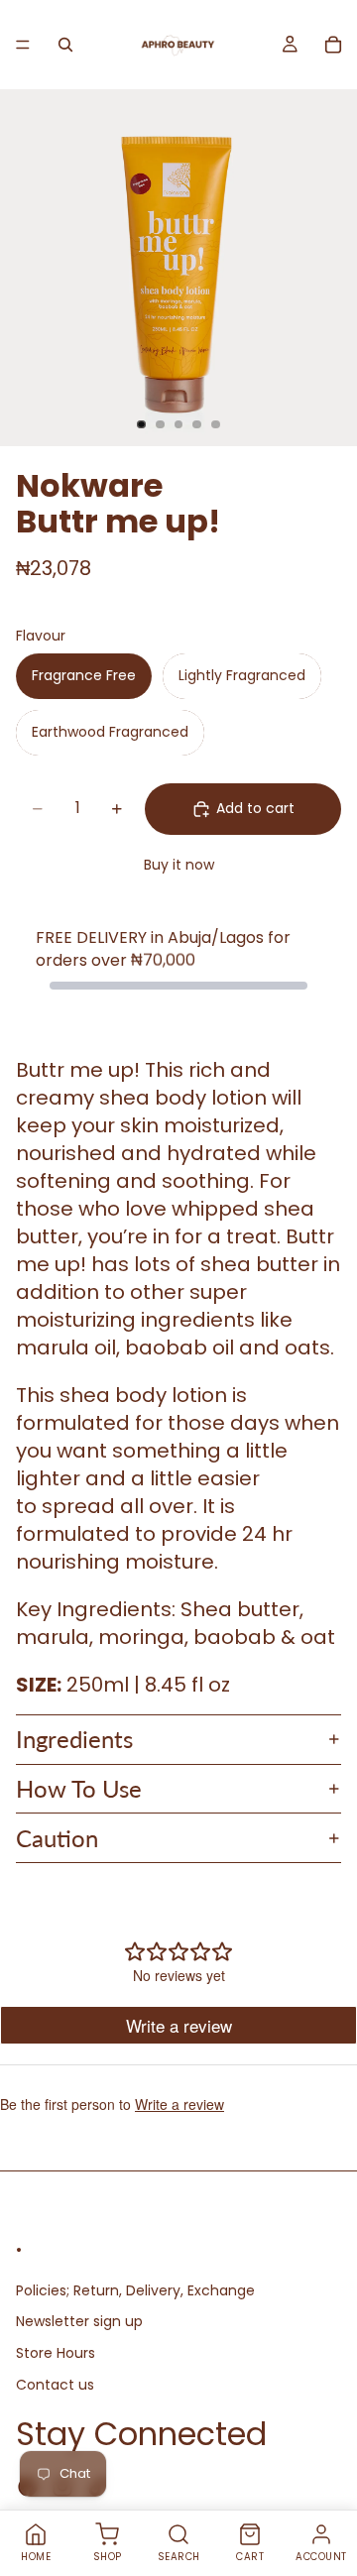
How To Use (79, 1788)
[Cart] (333, 45)
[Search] (65, 45)
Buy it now (179, 865)
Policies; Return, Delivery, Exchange (135, 2290)
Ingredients (74, 1739)
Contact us (55, 2385)
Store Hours (56, 2353)
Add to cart (255, 808)
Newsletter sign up (79, 2322)
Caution (57, 1838)
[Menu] (23, 45)
